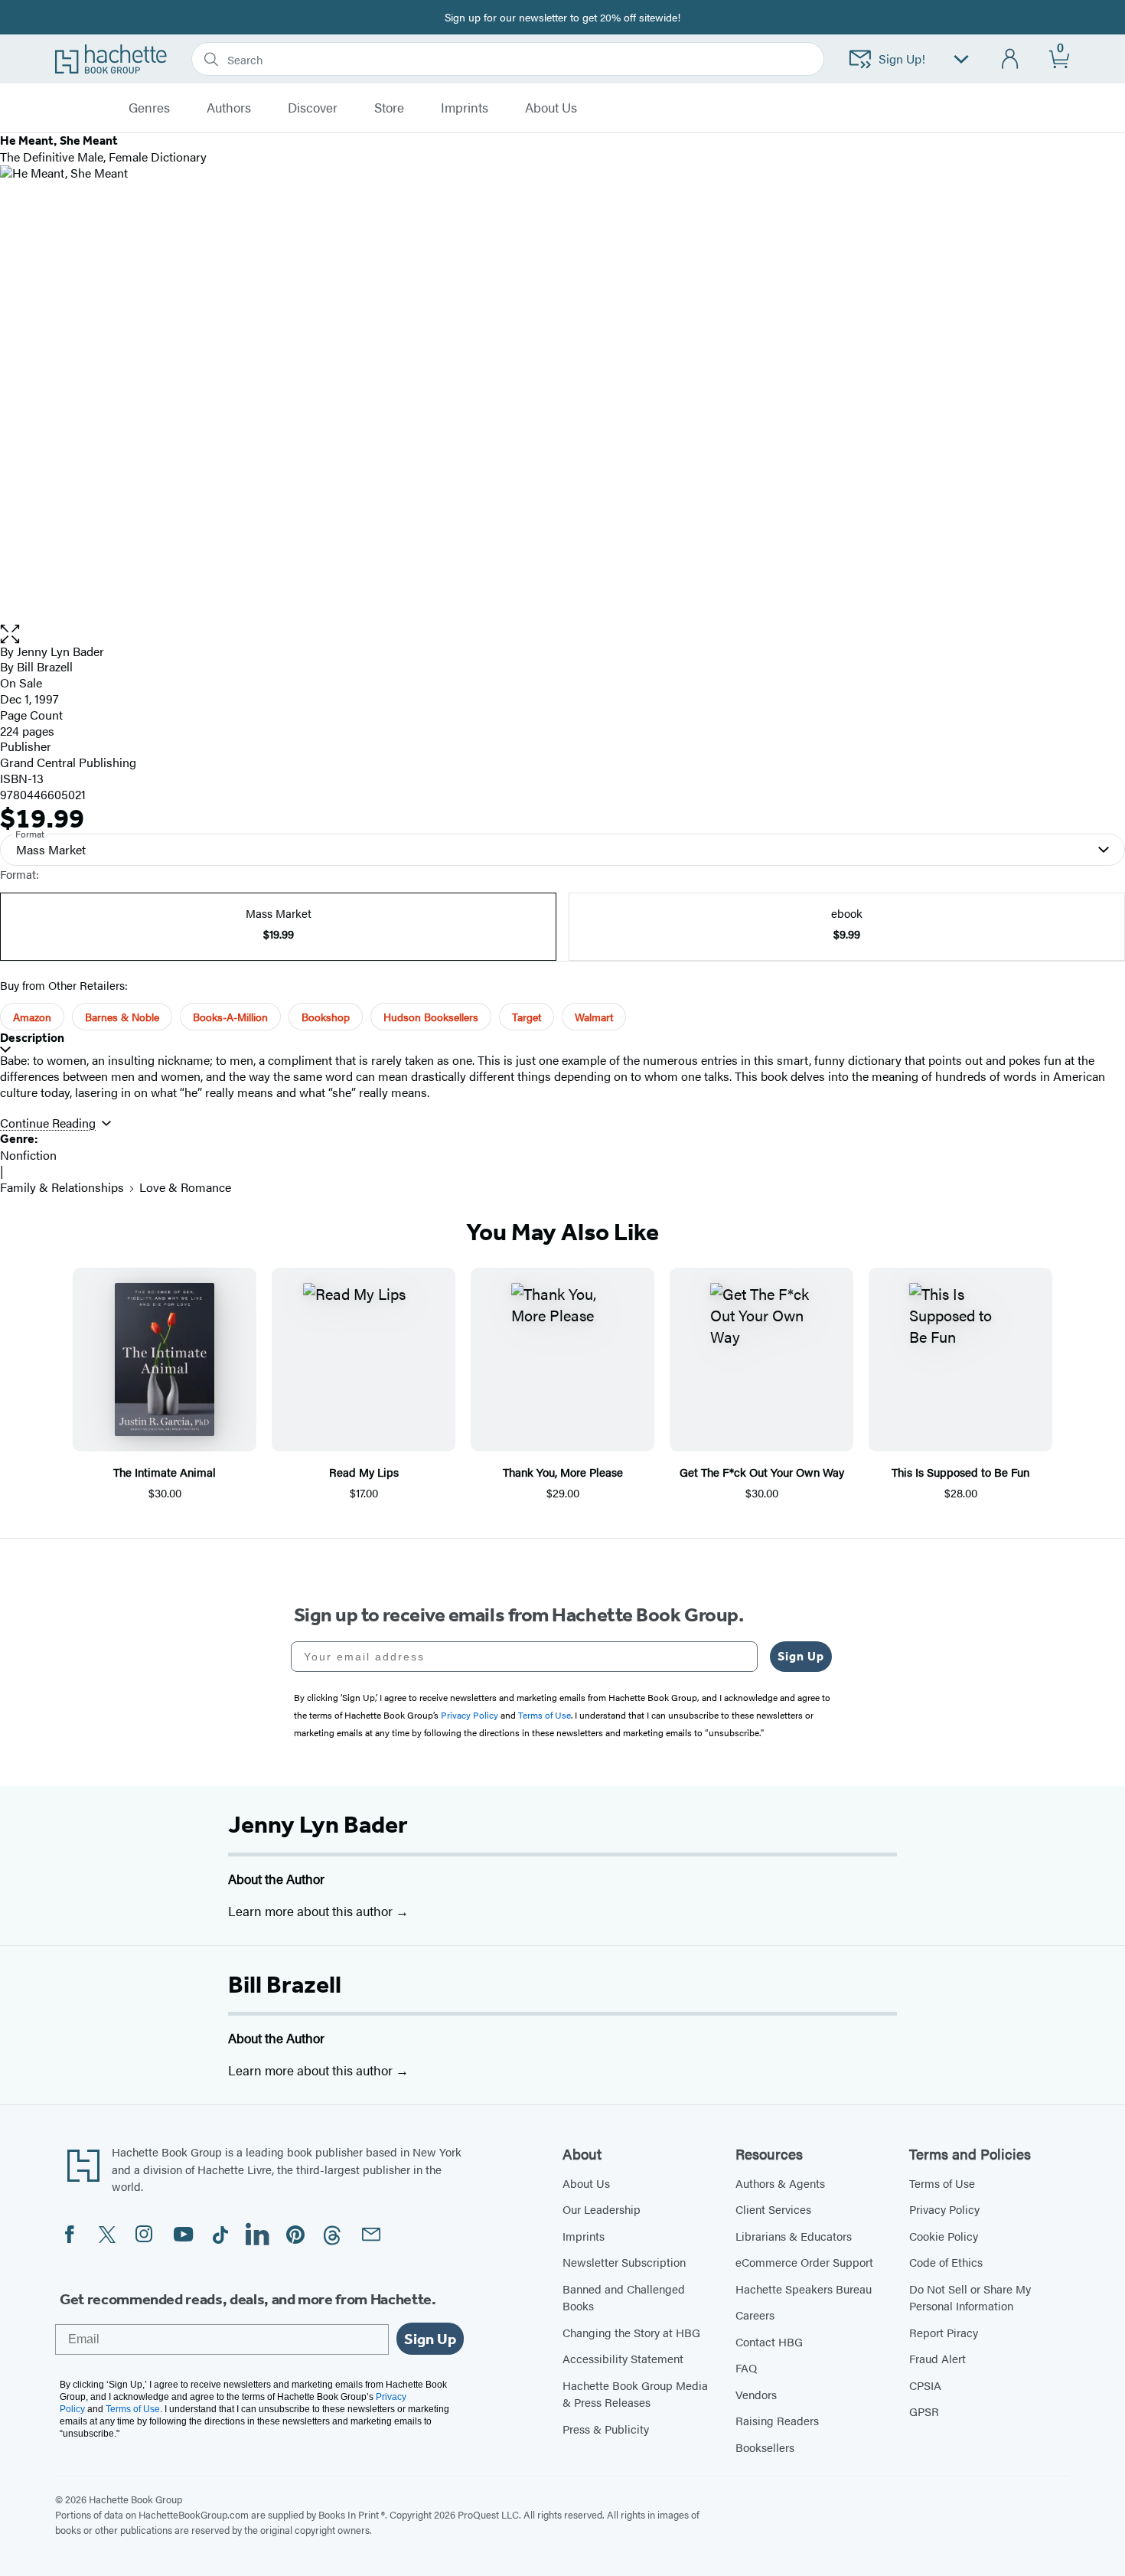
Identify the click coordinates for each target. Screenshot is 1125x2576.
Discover (313, 108)
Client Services (773, 2209)
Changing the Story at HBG (631, 2332)
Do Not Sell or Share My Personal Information (970, 2297)
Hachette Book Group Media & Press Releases (635, 2394)
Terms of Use (942, 2183)
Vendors (756, 2394)
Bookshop (326, 1017)
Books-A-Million (230, 1017)
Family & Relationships (62, 1187)
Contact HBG (769, 2341)
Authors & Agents (780, 2183)
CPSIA (925, 2385)
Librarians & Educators (794, 2236)
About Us (586, 2183)
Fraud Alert (937, 2358)
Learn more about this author (312, 1911)
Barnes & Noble (122, 1017)
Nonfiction (28, 1155)
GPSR (924, 2411)
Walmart (594, 1017)
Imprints (465, 108)
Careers (755, 2315)
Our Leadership (602, 2209)
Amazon (32, 1017)
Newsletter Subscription (624, 2262)
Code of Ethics (946, 2262)
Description (32, 1038)
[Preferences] (961, 59)
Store (389, 108)
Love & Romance (185, 1187)
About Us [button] (551, 108)
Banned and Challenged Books (624, 2297)
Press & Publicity (606, 2429)
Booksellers (765, 2447)
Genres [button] (149, 108)
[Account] (1011, 59)
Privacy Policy (944, 2209)
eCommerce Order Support (804, 2262)
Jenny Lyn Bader (318, 1824)
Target (527, 1017)
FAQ (746, 2367)
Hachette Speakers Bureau (804, 2289)
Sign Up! (902, 59)
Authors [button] (229, 108)
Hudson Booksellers (431, 1017)
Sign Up (801, 1656)
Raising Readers (777, 2420)
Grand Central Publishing (68, 762)
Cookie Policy (944, 2236)
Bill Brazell (285, 1984)
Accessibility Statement (623, 2358)
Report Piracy (944, 2332)
